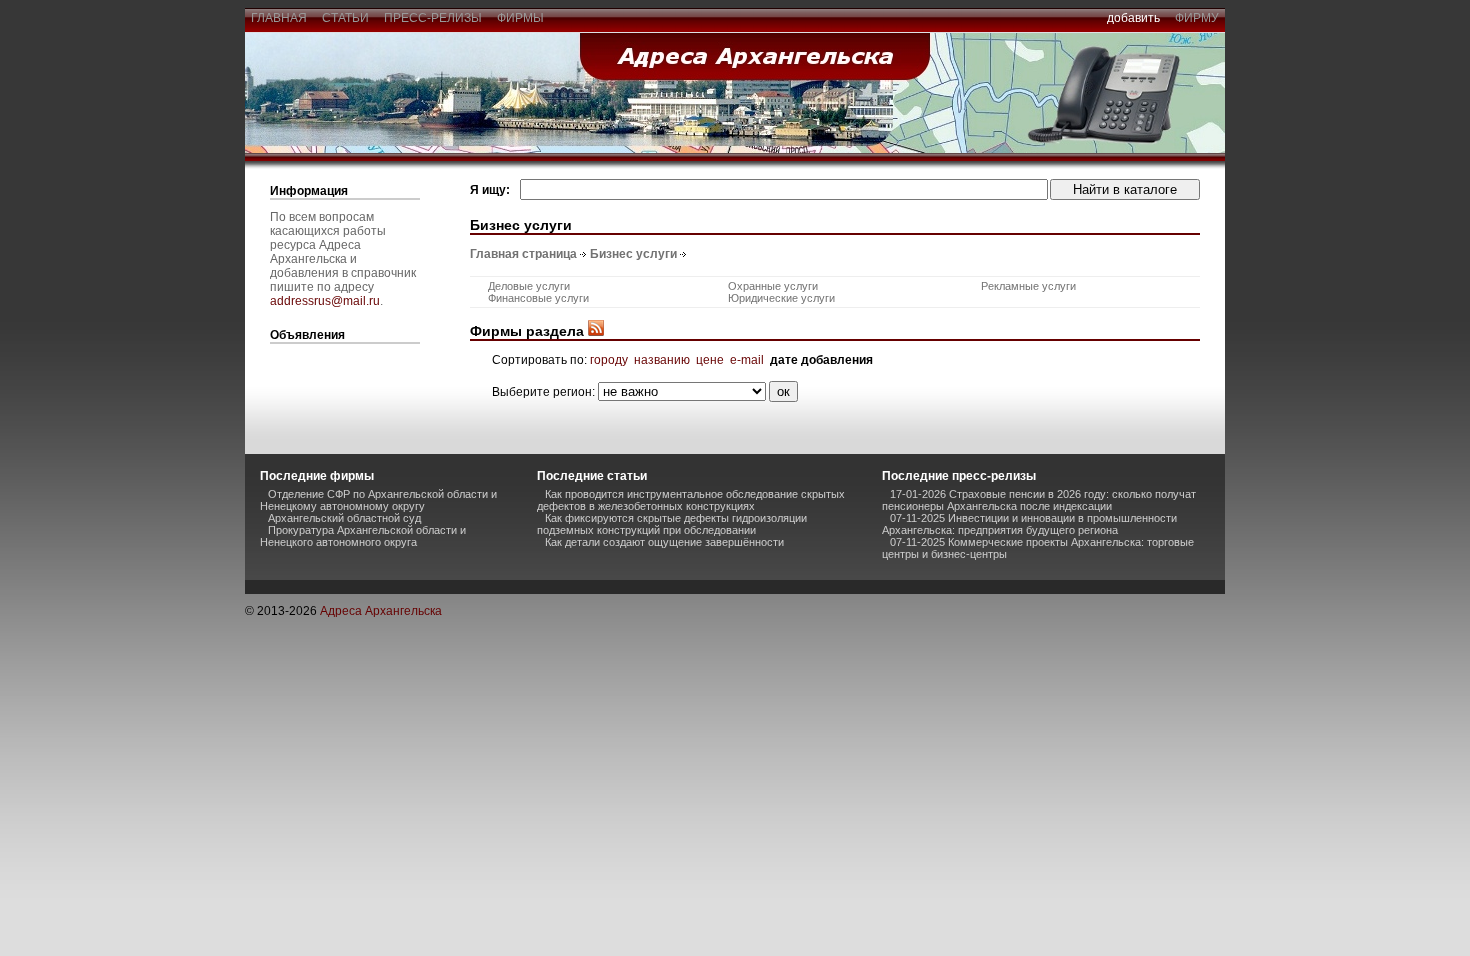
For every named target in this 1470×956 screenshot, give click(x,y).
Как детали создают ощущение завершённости (664, 542)
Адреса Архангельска (381, 611)
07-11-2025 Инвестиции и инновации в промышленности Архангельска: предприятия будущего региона (1029, 524)
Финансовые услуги (538, 298)
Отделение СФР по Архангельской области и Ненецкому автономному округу (378, 500)
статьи (345, 18)
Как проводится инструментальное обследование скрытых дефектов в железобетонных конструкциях (691, 500)
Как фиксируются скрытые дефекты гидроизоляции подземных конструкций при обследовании (672, 524)
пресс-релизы (433, 18)
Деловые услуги (529, 286)
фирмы (520, 18)
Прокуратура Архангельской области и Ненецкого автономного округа (363, 536)
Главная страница (523, 254)
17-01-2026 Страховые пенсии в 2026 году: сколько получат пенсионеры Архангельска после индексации (1039, 500)
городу (609, 360)
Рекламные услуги (1028, 286)
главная (279, 18)
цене (710, 360)
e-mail (747, 360)
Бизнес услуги (633, 254)
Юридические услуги (781, 298)
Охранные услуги (773, 286)
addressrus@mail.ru (325, 301)
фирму (1197, 18)
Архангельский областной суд (344, 518)
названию (662, 360)
